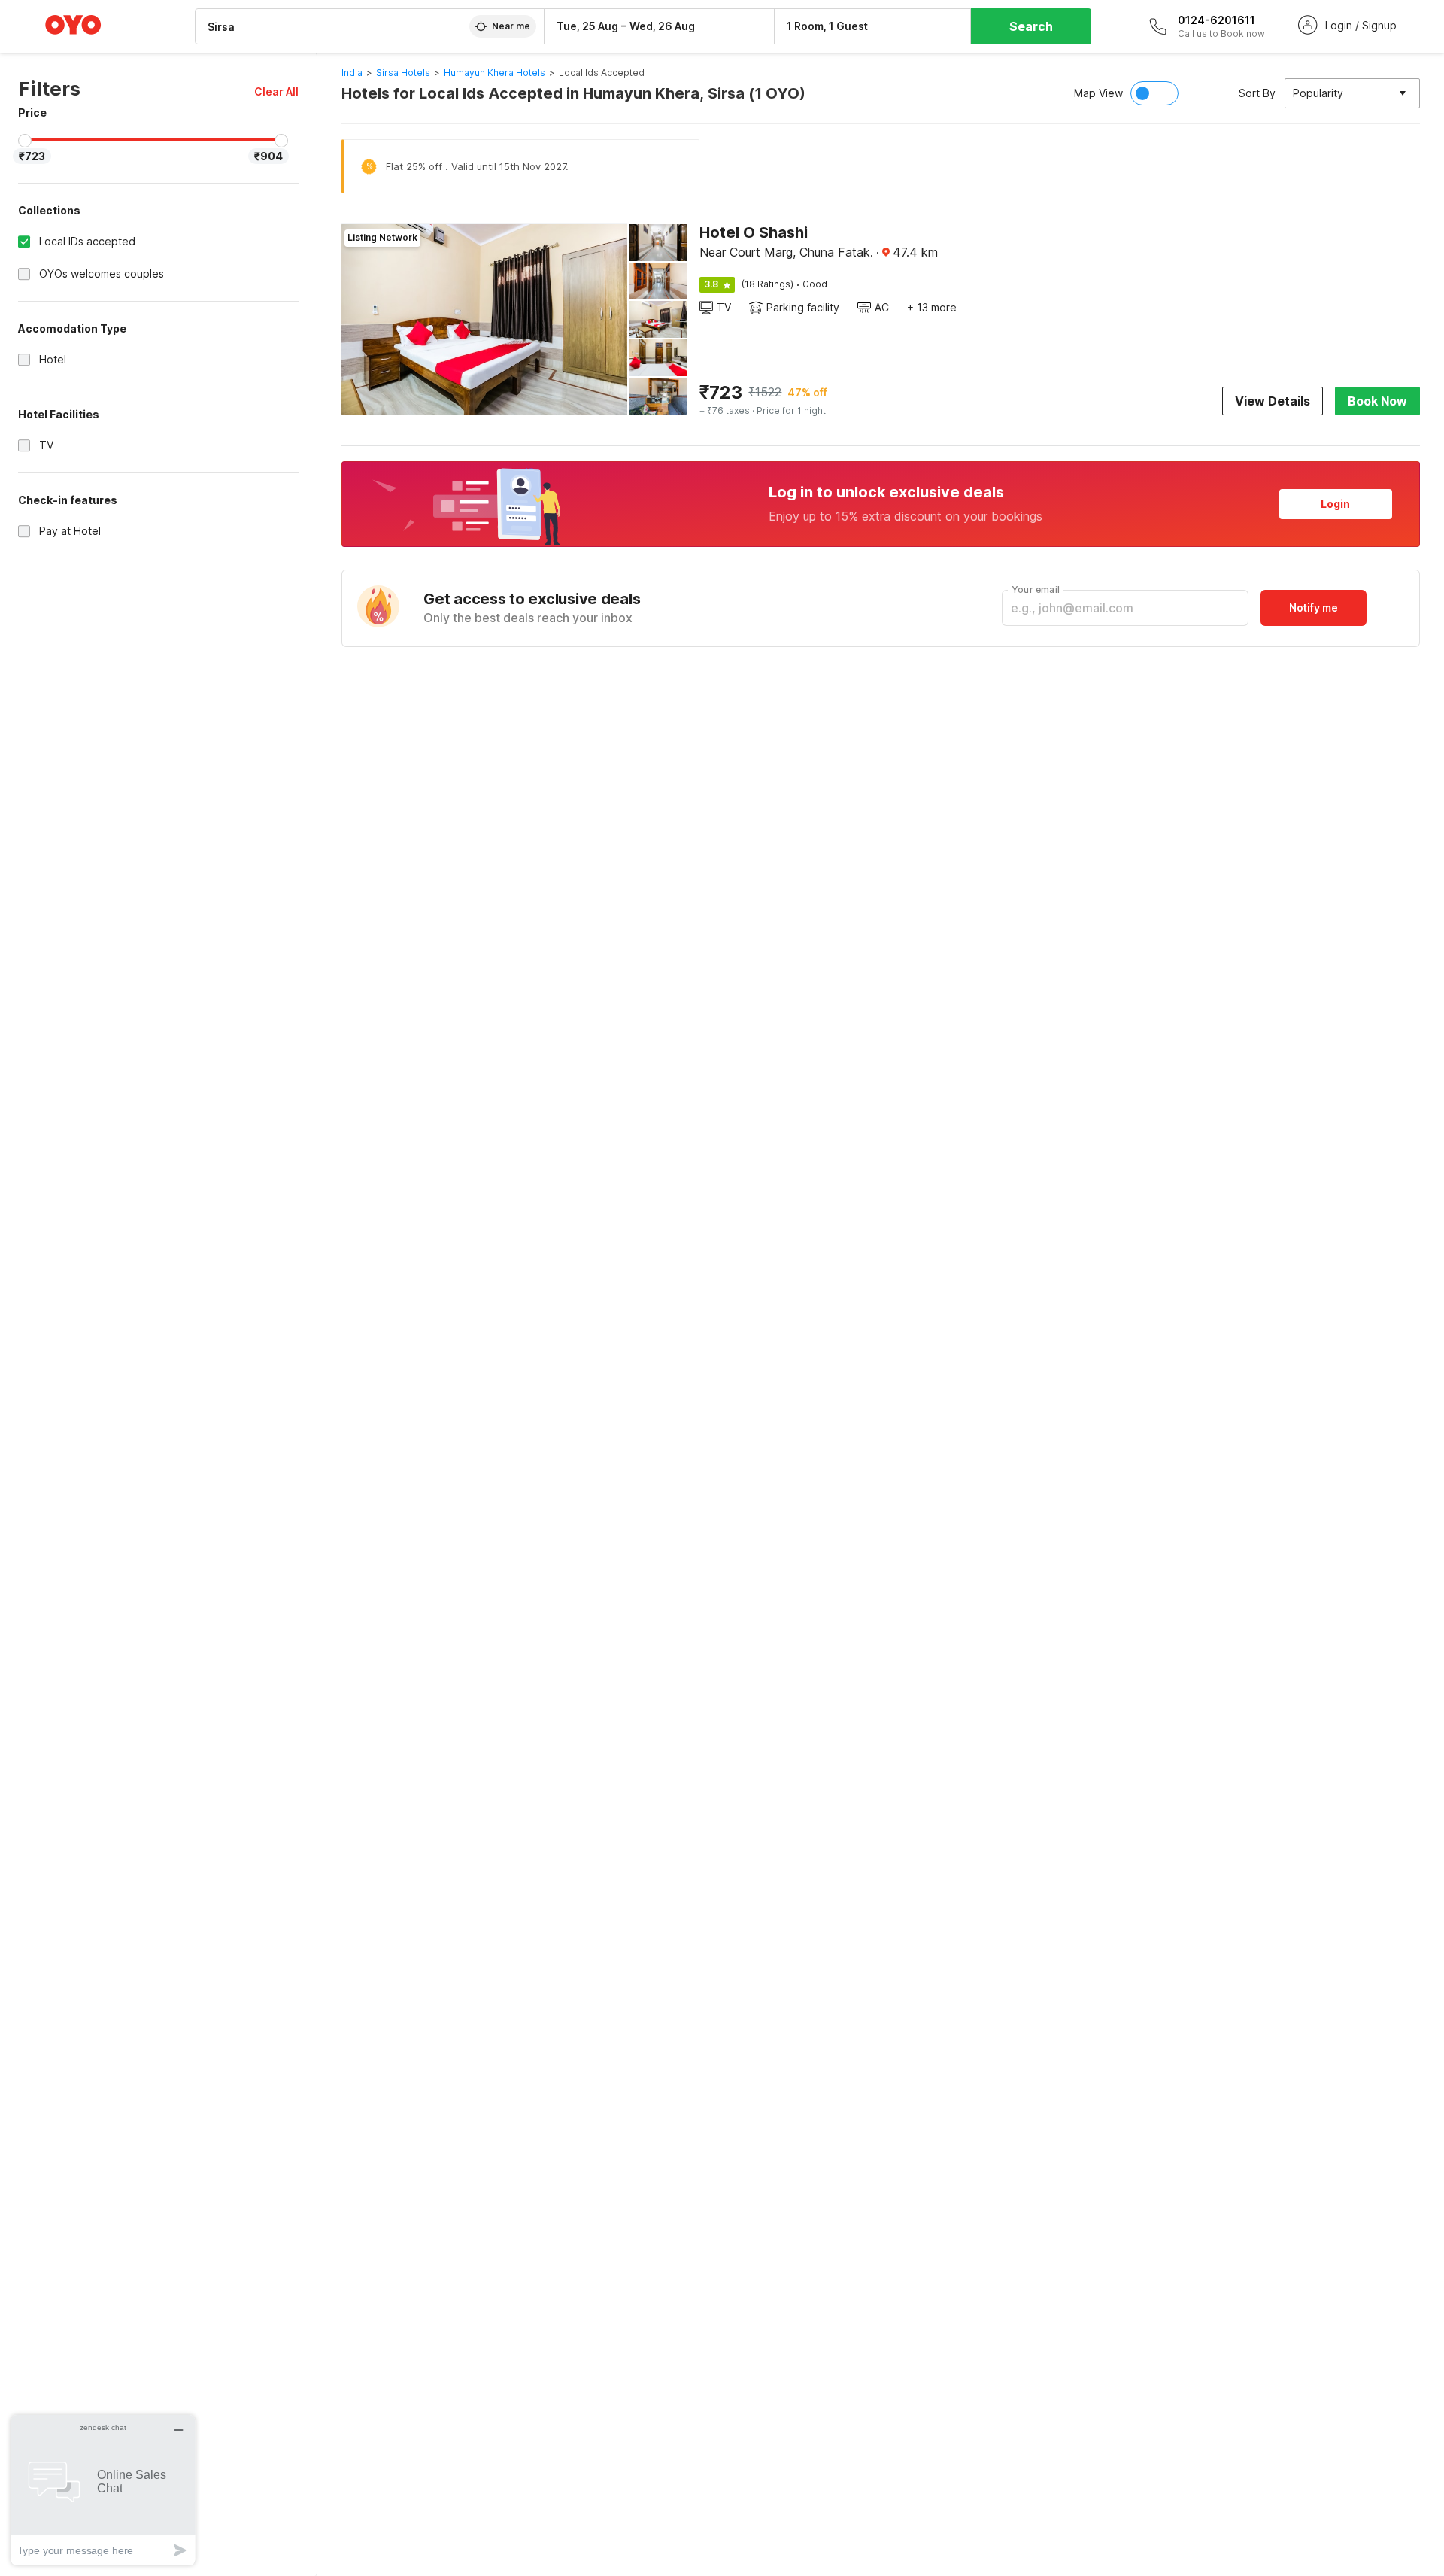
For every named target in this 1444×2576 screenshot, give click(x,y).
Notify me (1314, 608)
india (352, 73)
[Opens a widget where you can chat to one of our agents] (103, 2490)
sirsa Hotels (403, 73)
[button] (276, 91)
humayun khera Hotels (494, 73)
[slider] (25, 141)
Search (1031, 26)
